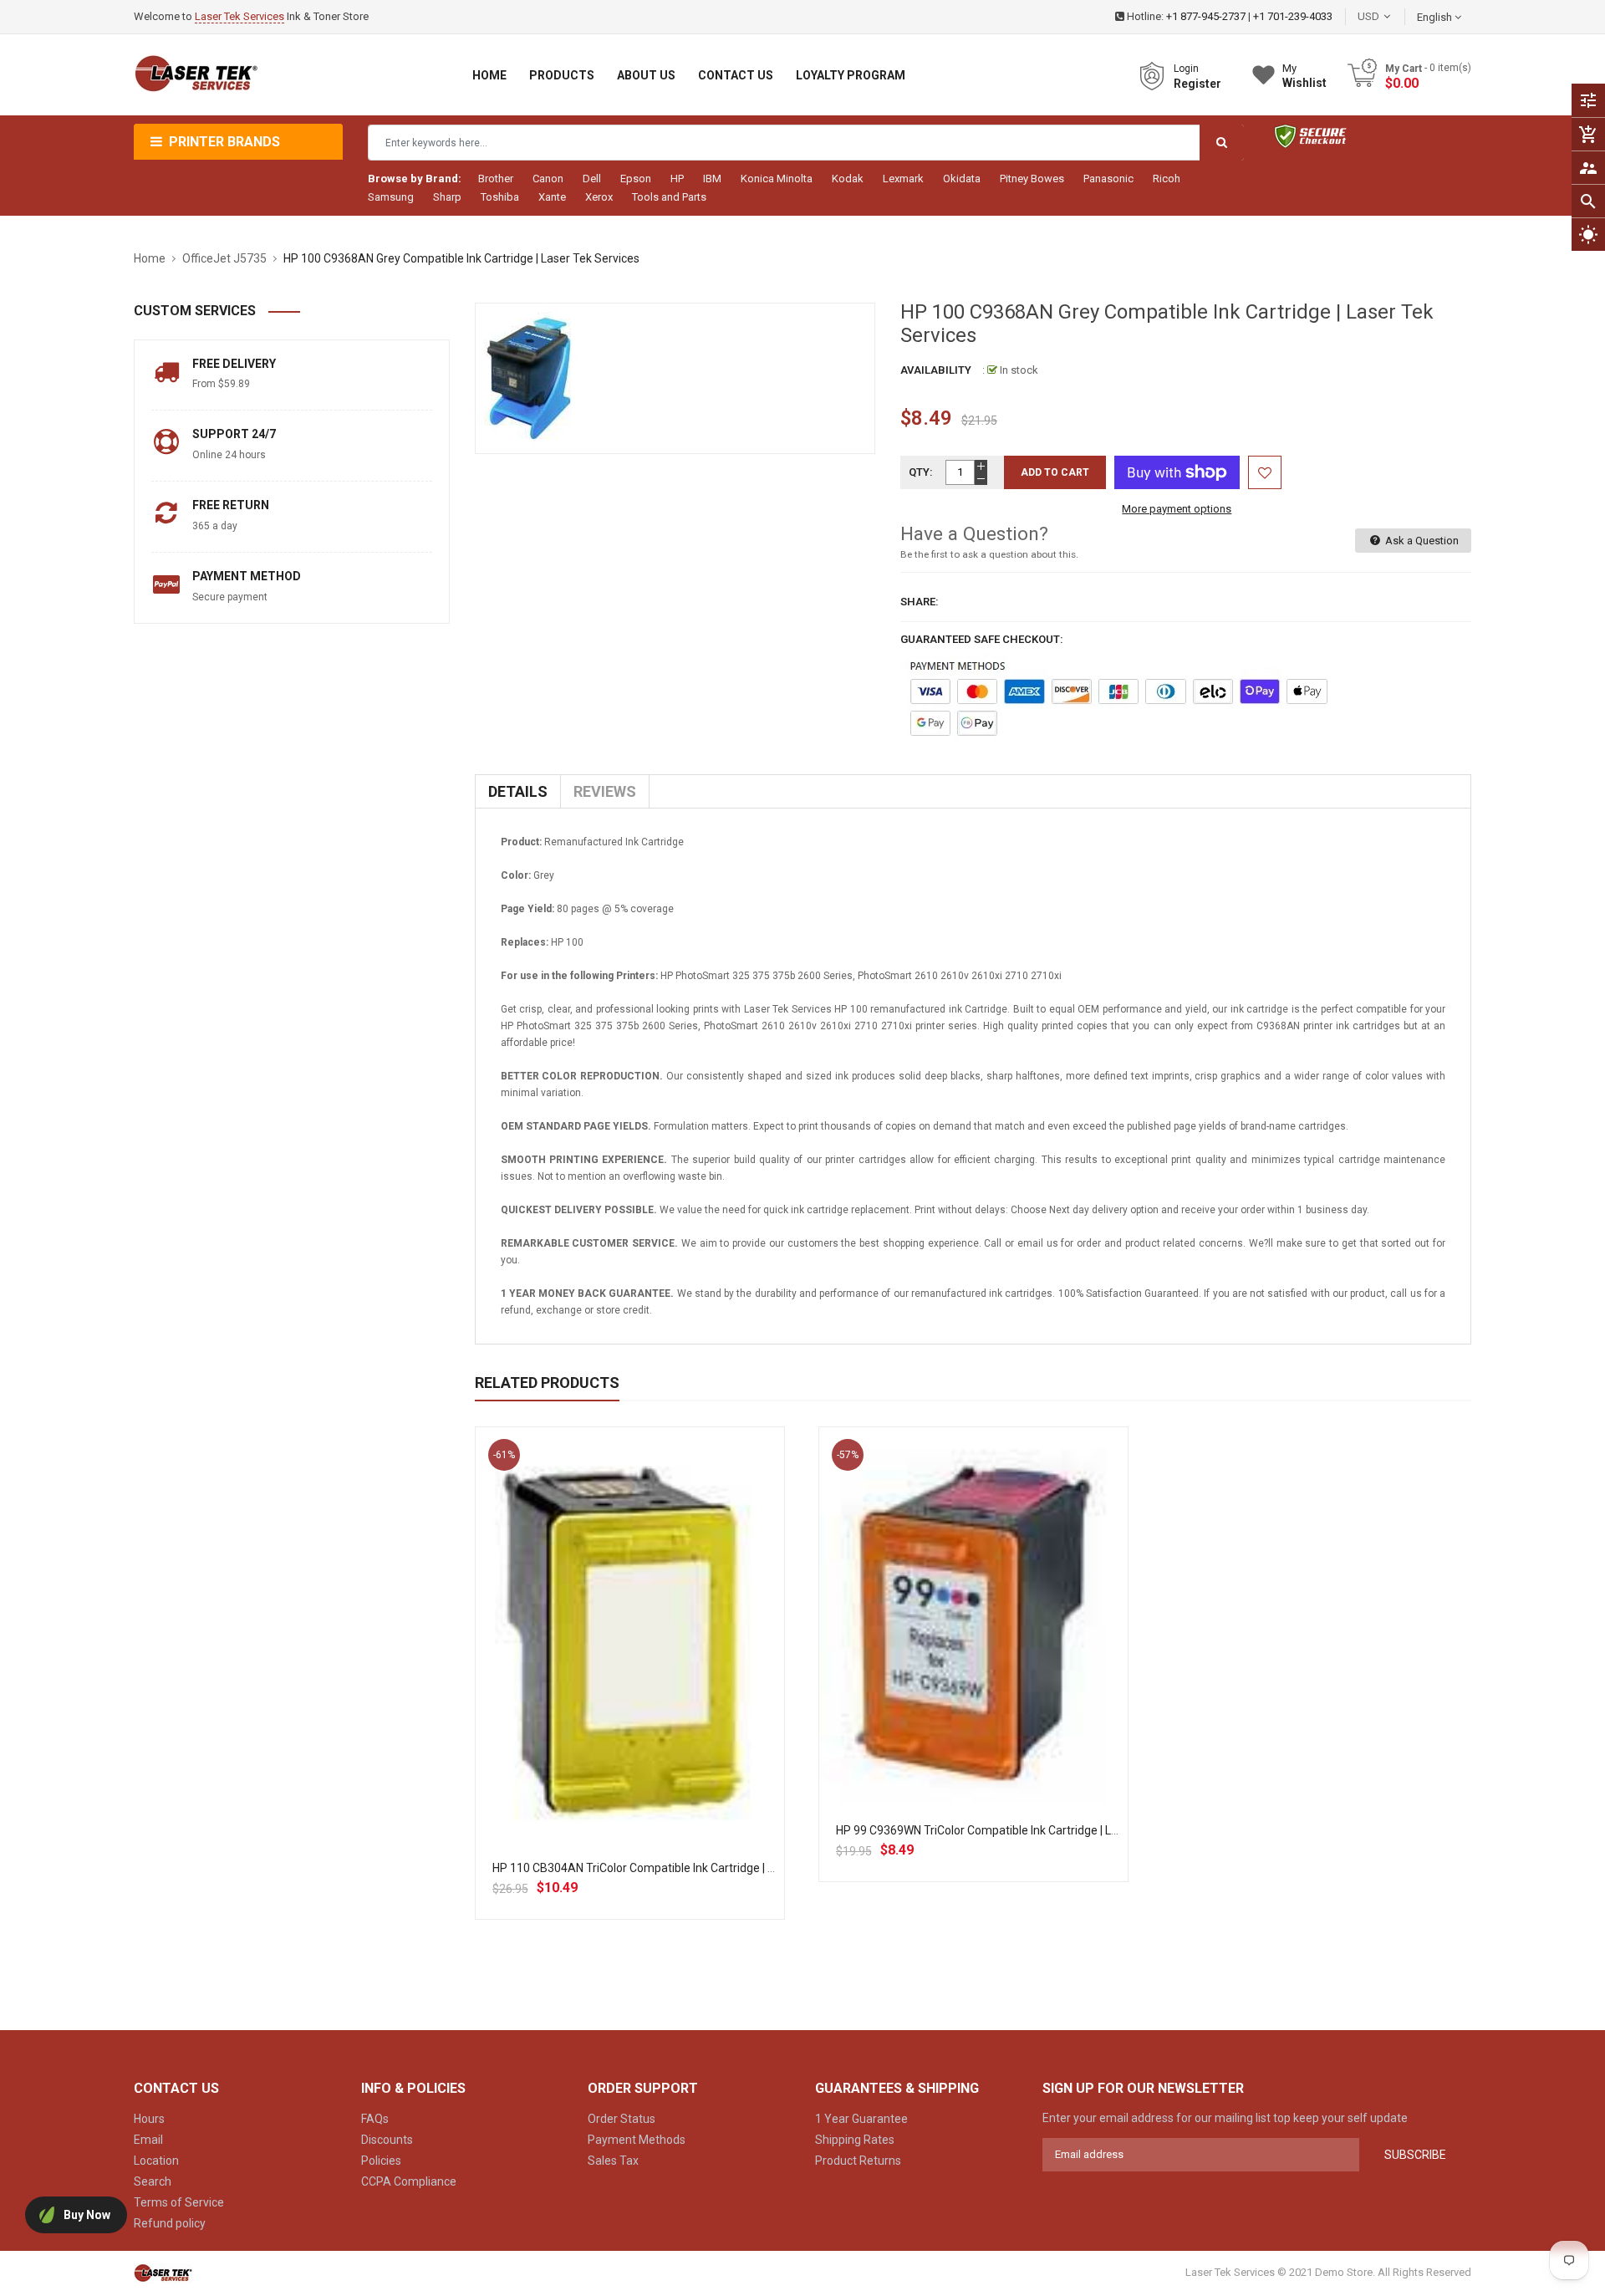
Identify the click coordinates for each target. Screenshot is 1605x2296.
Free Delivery (234, 364)
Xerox (599, 197)
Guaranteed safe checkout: (982, 639)
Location (156, 2161)
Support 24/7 (234, 434)
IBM (712, 179)
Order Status (622, 2119)
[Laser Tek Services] (163, 2273)
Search (153, 2181)
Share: (920, 602)
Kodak (848, 179)
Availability (936, 370)
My (1304, 76)
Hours (149, 2119)
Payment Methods (637, 2140)
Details (518, 791)
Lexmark (903, 179)
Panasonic (1108, 179)
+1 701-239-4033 (1293, 16)
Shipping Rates (855, 2140)
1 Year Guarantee (861, 2119)
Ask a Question (1421, 541)
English (1436, 17)
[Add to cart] (629, 1696)
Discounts (387, 2140)
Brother (496, 179)
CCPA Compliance (409, 2181)
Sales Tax (613, 2161)
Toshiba (500, 197)
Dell (592, 179)
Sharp (447, 197)
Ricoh (1167, 179)
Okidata (962, 179)
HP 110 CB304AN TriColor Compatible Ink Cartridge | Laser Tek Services (679, 1868)
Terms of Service (179, 2202)
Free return (231, 505)
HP (677, 179)
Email (148, 2140)
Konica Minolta (777, 179)
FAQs (375, 2119)
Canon (548, 179)
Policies (381, 2161)
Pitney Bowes (1032, 179)
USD (1394, 16)
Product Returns (858, 2161)
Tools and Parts (669, 197)
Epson (636, 179)
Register (1197, 84)
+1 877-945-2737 (1206, 16)
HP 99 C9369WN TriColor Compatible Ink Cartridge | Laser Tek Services (1020, 1830)
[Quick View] (666, 1696)
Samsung (391, 197)
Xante (552, 197)
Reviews (605, 791)
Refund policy (170, 2223)
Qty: (921, 472)
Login (1186, 69)
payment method (247, 576)
